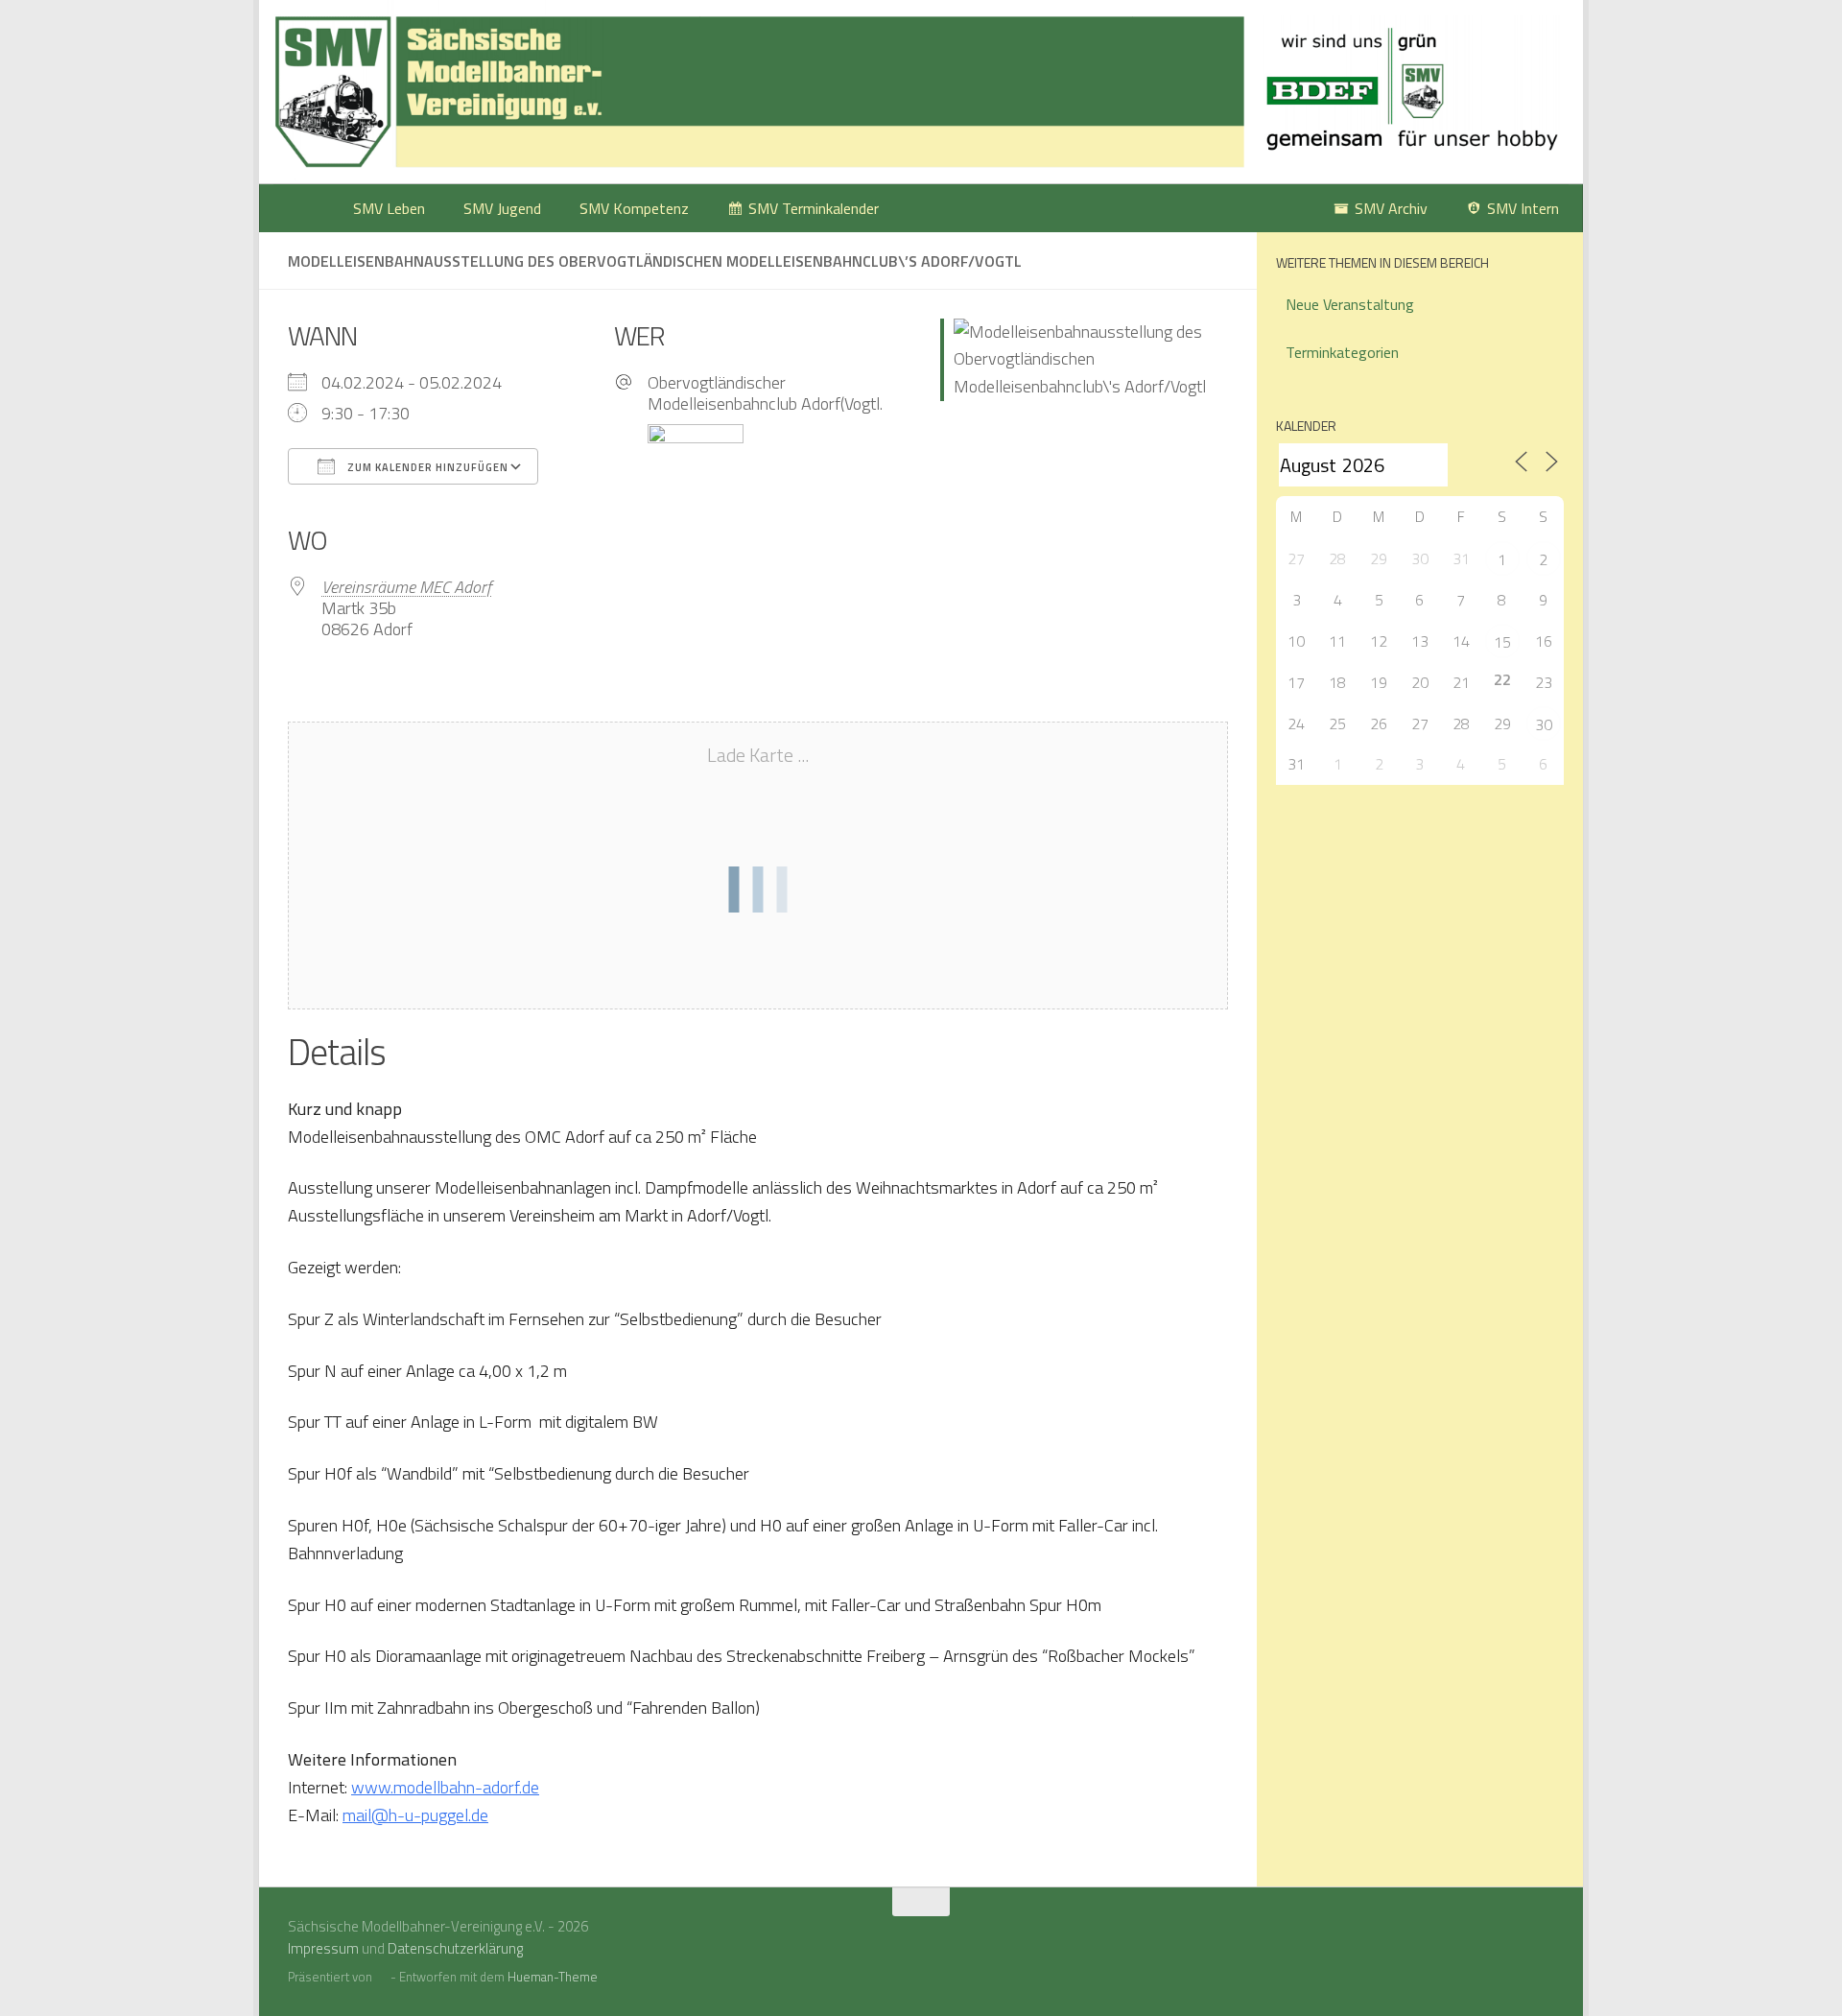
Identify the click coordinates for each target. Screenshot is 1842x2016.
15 (1502, 642)
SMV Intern (1523, 208)
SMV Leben (389, 208)
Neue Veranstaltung (1350, 304)
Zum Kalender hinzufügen (426, 467)
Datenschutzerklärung (455, 1948)
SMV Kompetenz (634, 208)
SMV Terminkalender (814, 208)
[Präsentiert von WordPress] (381, 1977)
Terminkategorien (1342, 352)
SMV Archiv (1391, 208)
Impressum (323, 1948)
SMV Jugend (502, 208)
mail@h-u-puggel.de (415, 1815)
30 (1544, 724)
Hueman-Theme (553, 1977)
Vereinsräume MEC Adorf (406, 587)
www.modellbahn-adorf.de (445, 1787)
